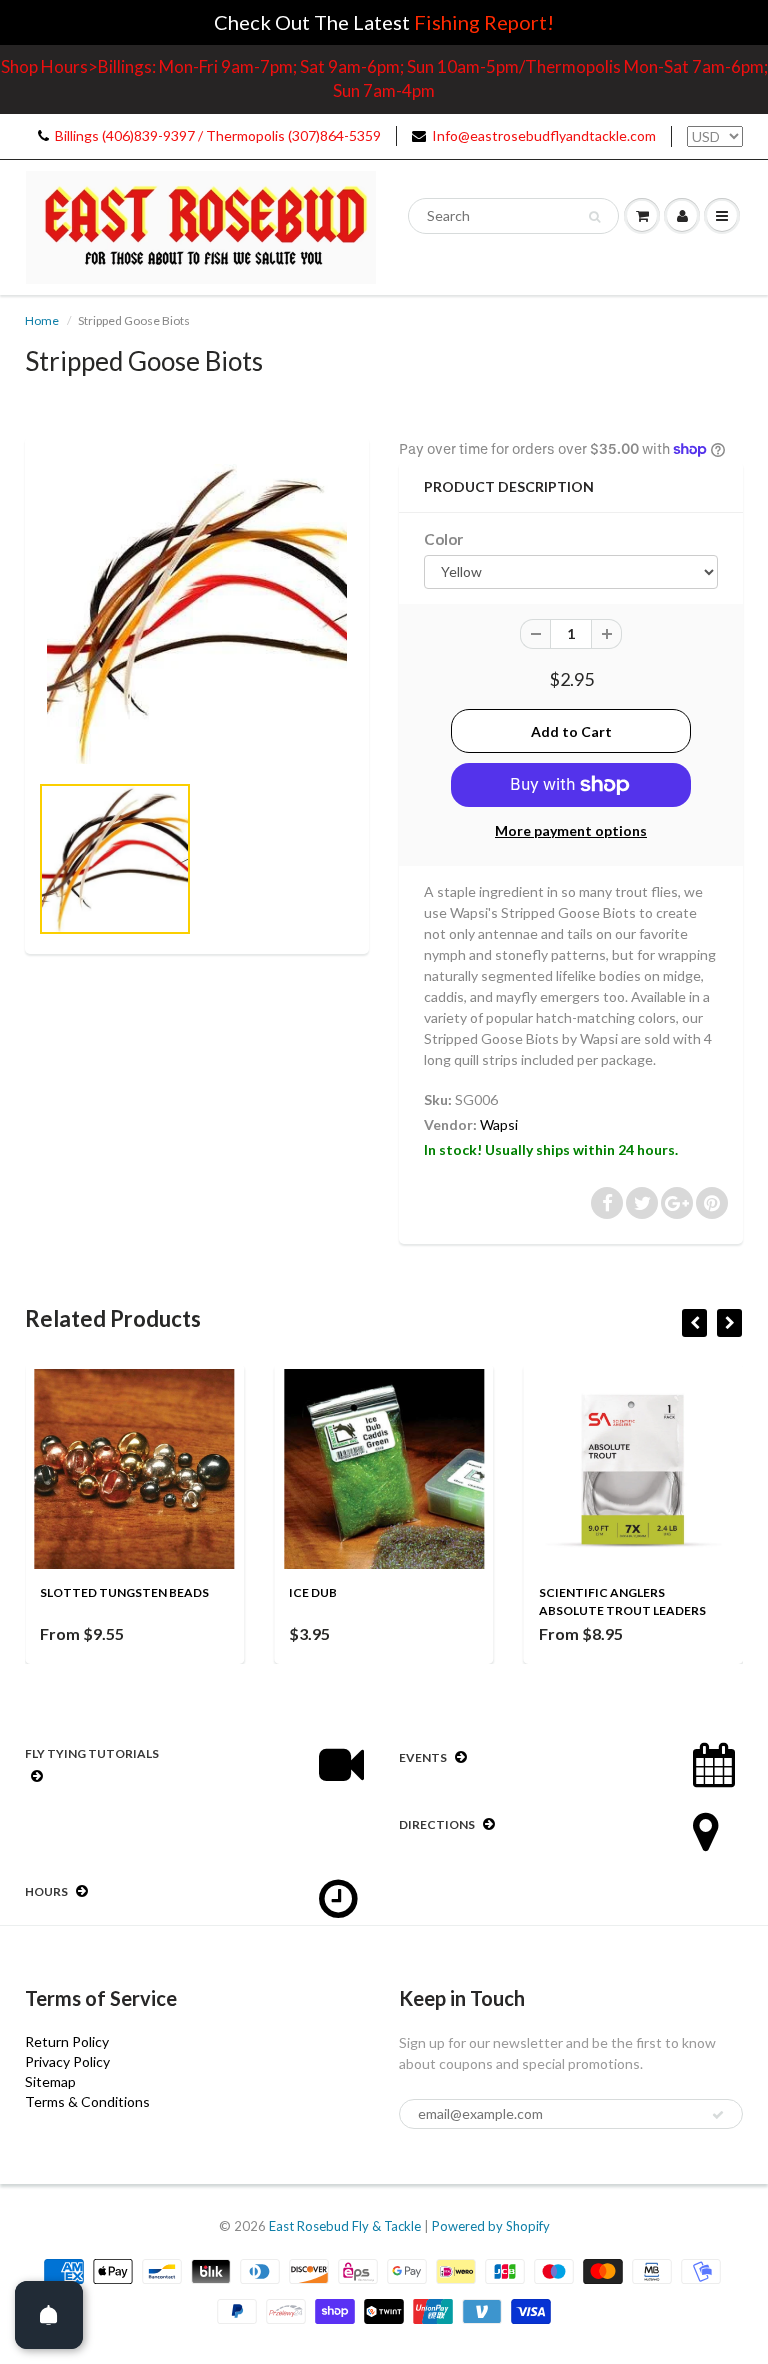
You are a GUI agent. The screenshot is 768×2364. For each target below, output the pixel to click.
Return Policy (67, 2041)
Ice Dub (313, 1592)
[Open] (49, 2315)
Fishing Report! (484, 22)
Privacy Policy (67, 2061)
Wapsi (499, 1124)
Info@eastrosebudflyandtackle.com (544, 135)
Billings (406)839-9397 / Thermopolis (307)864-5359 (218, 135)
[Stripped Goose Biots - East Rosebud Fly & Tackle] (197, 614)
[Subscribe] (718, 2115)
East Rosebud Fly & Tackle (345, 2226)
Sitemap (50, 2081)
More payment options (571, 830)
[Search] (594, 217)
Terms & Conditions (87, 2101)
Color (443, 539)
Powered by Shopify (491, 2226)
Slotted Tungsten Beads (124, 1592)
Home (42, 320)
